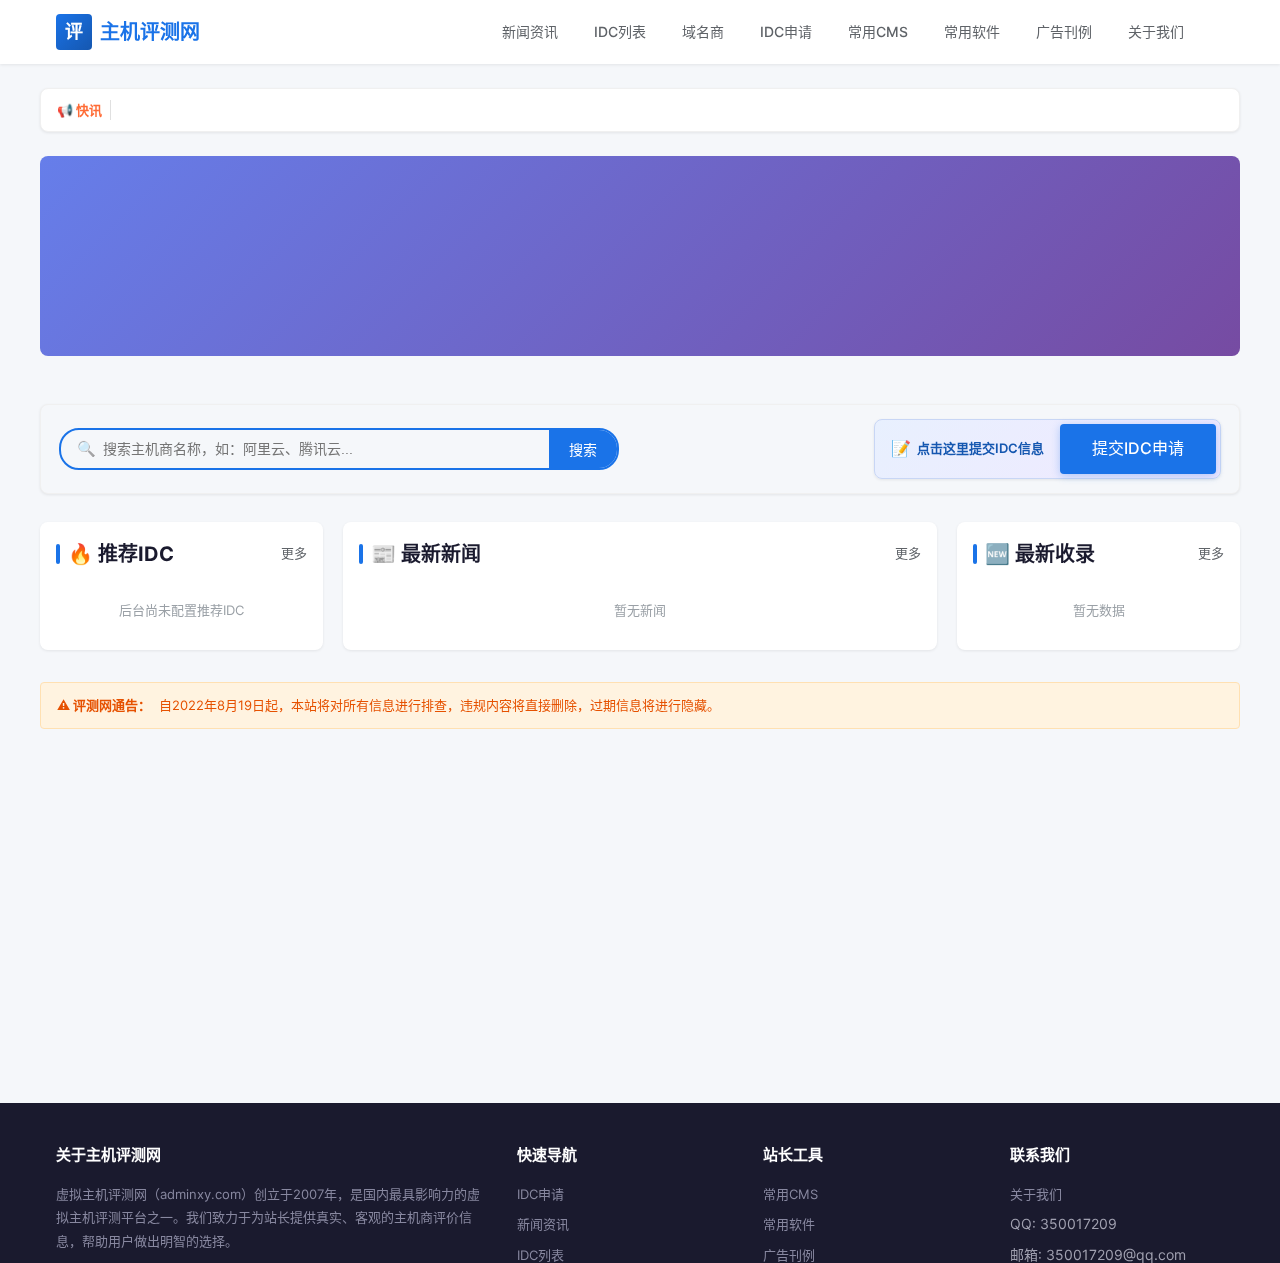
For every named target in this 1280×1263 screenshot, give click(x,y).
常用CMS (878, 31)
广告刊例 (1064, 31)
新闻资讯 (530, 31)
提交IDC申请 (1138, 448)
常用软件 (972, 31)
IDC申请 (786, 31)
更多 (294, 553)
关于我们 (1156, 31)
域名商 (703, 31)
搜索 (583, 450)
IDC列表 (620, 31)
